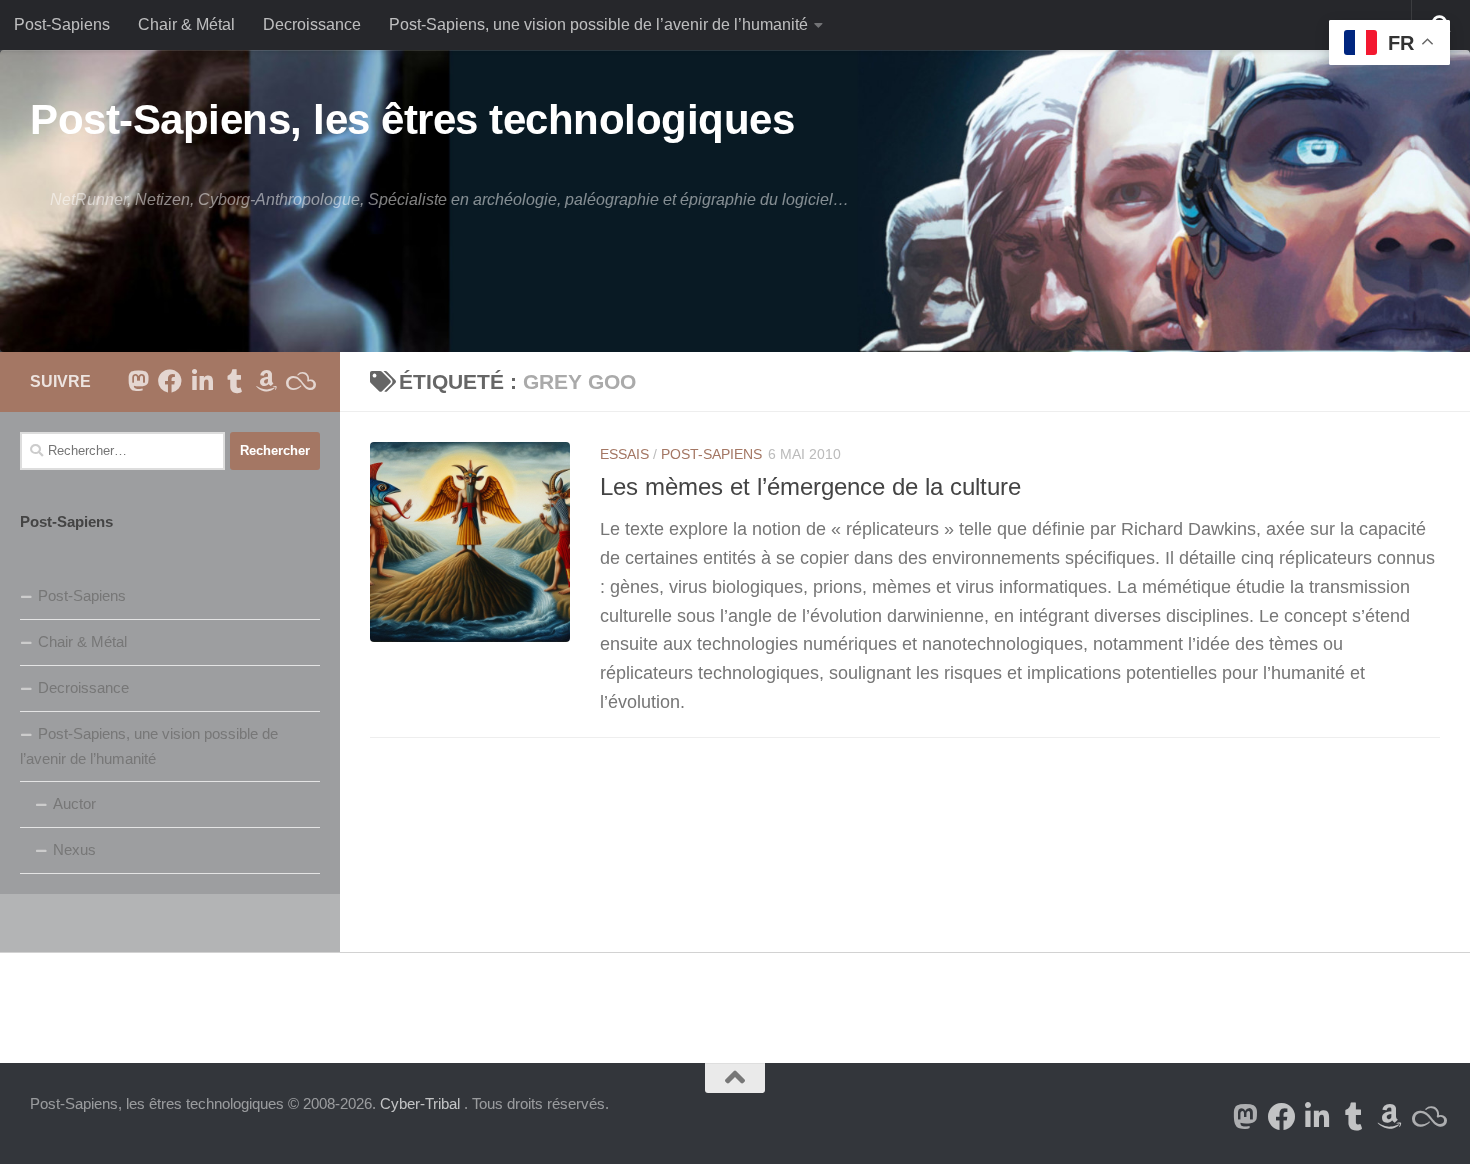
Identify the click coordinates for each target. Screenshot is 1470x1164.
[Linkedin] (202, 381)
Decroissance (312, 24)
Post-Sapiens (62, 24)
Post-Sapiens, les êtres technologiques (412, 119)
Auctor (74, 803)
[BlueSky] (298, 381)
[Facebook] (170, 381)
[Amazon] (266, 381)
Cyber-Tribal (420, 1103)
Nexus (74, 849)
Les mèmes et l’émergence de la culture (810, 487)
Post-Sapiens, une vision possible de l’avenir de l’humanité (598, 24)
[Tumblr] (234, 381)
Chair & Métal (186, 24)
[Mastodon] (138, 381)
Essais (624, 454)
